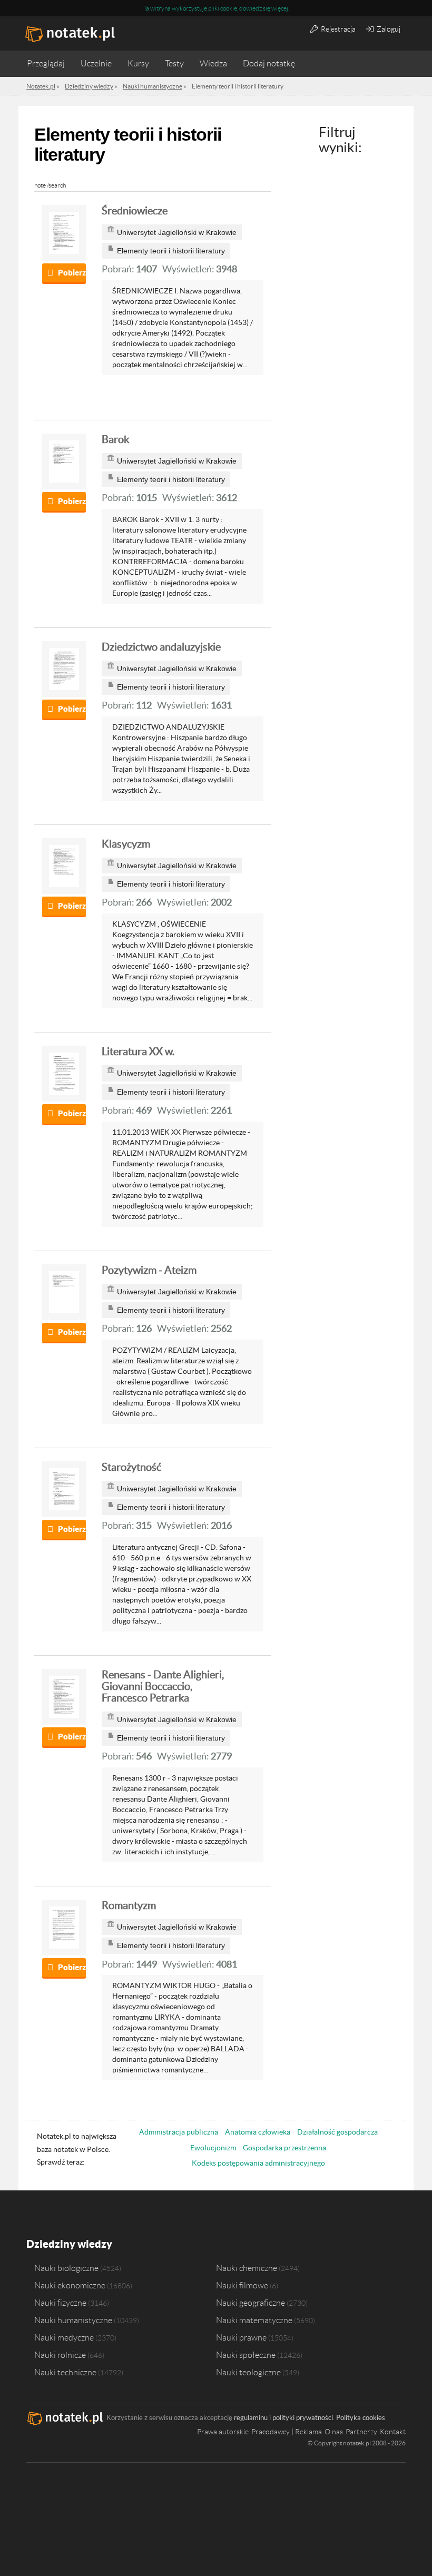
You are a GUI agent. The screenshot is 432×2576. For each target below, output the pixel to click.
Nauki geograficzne (251, 2303)
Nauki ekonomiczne (70, 2285)
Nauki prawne (241, 2337)
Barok (115, 439)
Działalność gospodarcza (337, 2132)
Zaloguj (388, 29)
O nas (334, 2432)
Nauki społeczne (246, 2355)
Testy (174, 63)
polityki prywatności (303, 2418)
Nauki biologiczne (66, 2268)
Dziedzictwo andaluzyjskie (161, 647)
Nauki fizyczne (60, 2303)
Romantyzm (129, 1905)
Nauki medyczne (64, 2337)
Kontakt (393, 2432)
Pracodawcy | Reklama (287, 2432)
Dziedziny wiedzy (69, 2244)
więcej (280, 8)
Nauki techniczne (65, 2372)
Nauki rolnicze (60, 2355)
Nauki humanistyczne (73, 2320)
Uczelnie (96, 63)
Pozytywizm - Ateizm (149, 1270)
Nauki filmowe (242, 2285)
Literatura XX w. (138, 1051)
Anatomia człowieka (258, 2132)
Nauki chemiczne (247, 2268)
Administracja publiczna (179, 2132)
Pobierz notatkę (72, 273)
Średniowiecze (135, 211)
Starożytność (131, 1467)
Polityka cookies (361, 2418)
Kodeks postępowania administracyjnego (258, 2163)
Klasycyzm (126, 844)
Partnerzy (361, 2432)
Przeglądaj (46, 63)
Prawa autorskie (223, 2432)
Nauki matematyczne (254, 2320)
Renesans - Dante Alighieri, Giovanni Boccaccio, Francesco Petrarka (163, 1686)
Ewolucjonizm (213, 2148)
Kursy (138, 63)
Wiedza (213, 63)
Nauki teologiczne (248, 2372)
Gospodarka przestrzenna (284, 2148)
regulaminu (251, 2418)
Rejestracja (337, 29)
